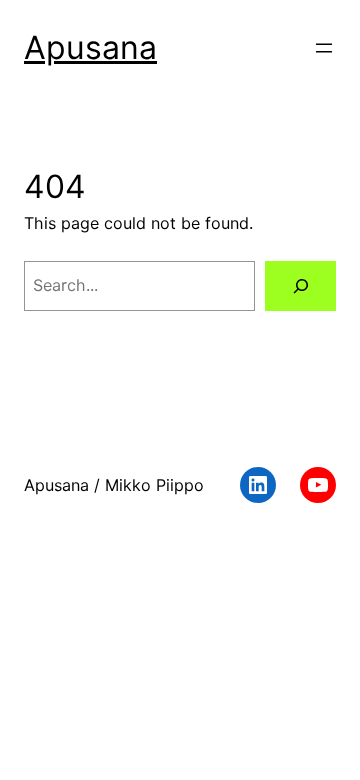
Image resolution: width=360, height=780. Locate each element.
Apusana (90, 47)
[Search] (300, 285)
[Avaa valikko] (324, 48)
